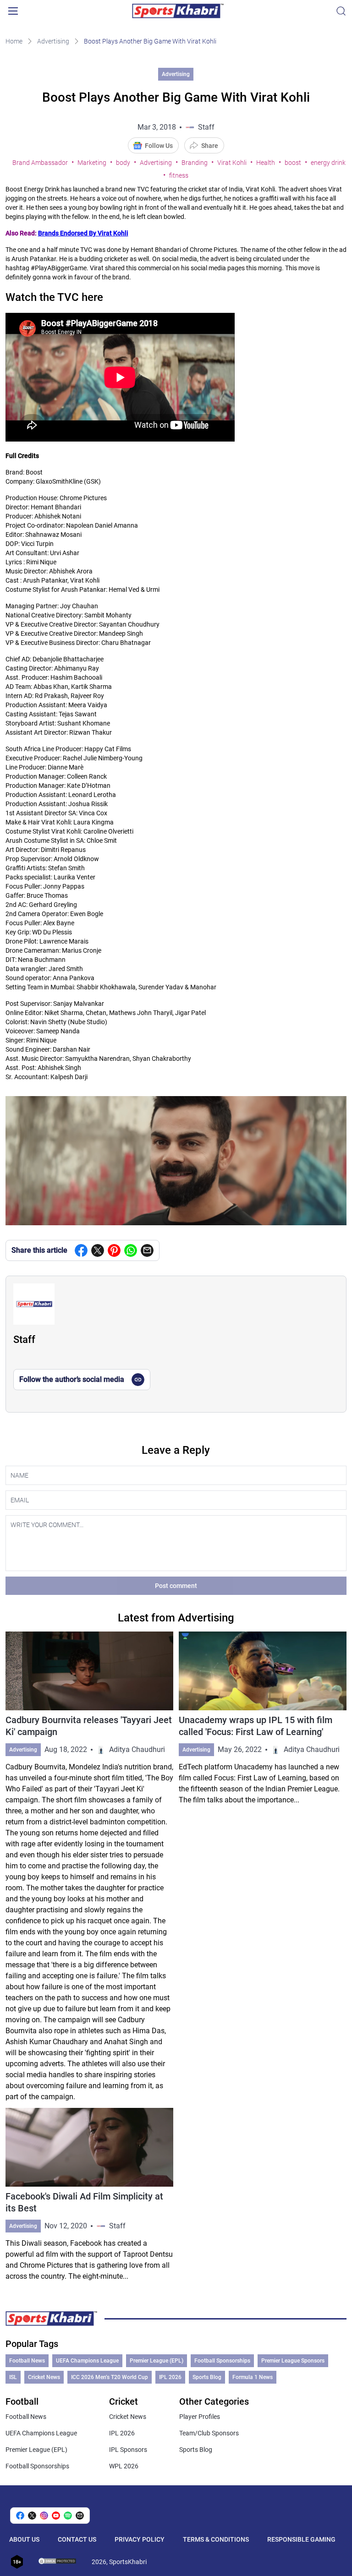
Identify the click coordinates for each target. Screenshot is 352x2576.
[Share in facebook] (81, 1250)
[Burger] (13, 11)
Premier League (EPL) (157, 2361)
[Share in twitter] (98, 1250)
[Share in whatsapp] (131, 1250)
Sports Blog (207, 2377)
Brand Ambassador (40, 163)
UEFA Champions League (87, 2361)
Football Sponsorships (222, 2361)
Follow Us (159, 146)
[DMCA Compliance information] (58, 2562)
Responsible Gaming (301, 2539)
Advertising (53, 41)
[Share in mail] (147, 1250)
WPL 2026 (124, 2466)
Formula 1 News (253, 2377)
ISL (13, 2377)
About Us (24, 2539)
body (123, 163)
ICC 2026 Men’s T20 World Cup (110, 2377)
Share (210, 146)
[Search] (341, 11)
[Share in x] (32, 2516)
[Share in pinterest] (114, 1250)
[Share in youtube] (56, 2516)
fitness (179, 175)
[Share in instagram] (44, 2516)
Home (14, 41)
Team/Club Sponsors (209, 2433)
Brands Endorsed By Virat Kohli (83, 233)
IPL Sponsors (128, 2450)
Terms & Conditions (216, 2539)
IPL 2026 (170, 2377)
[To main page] (178, 11)
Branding (195, 163)
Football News (27, 2361)
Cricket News (44, 2377)
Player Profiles (200, 2417)
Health (266, 163)
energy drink (328, 163)
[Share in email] (80, 2516)
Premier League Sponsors (293, 2361)
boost (293, 163)
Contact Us (77, 2539)
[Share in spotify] (68, 2516)
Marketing (92, 163)
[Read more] (89, 1867)
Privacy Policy (140, 2539)
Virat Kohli (232, 163)
